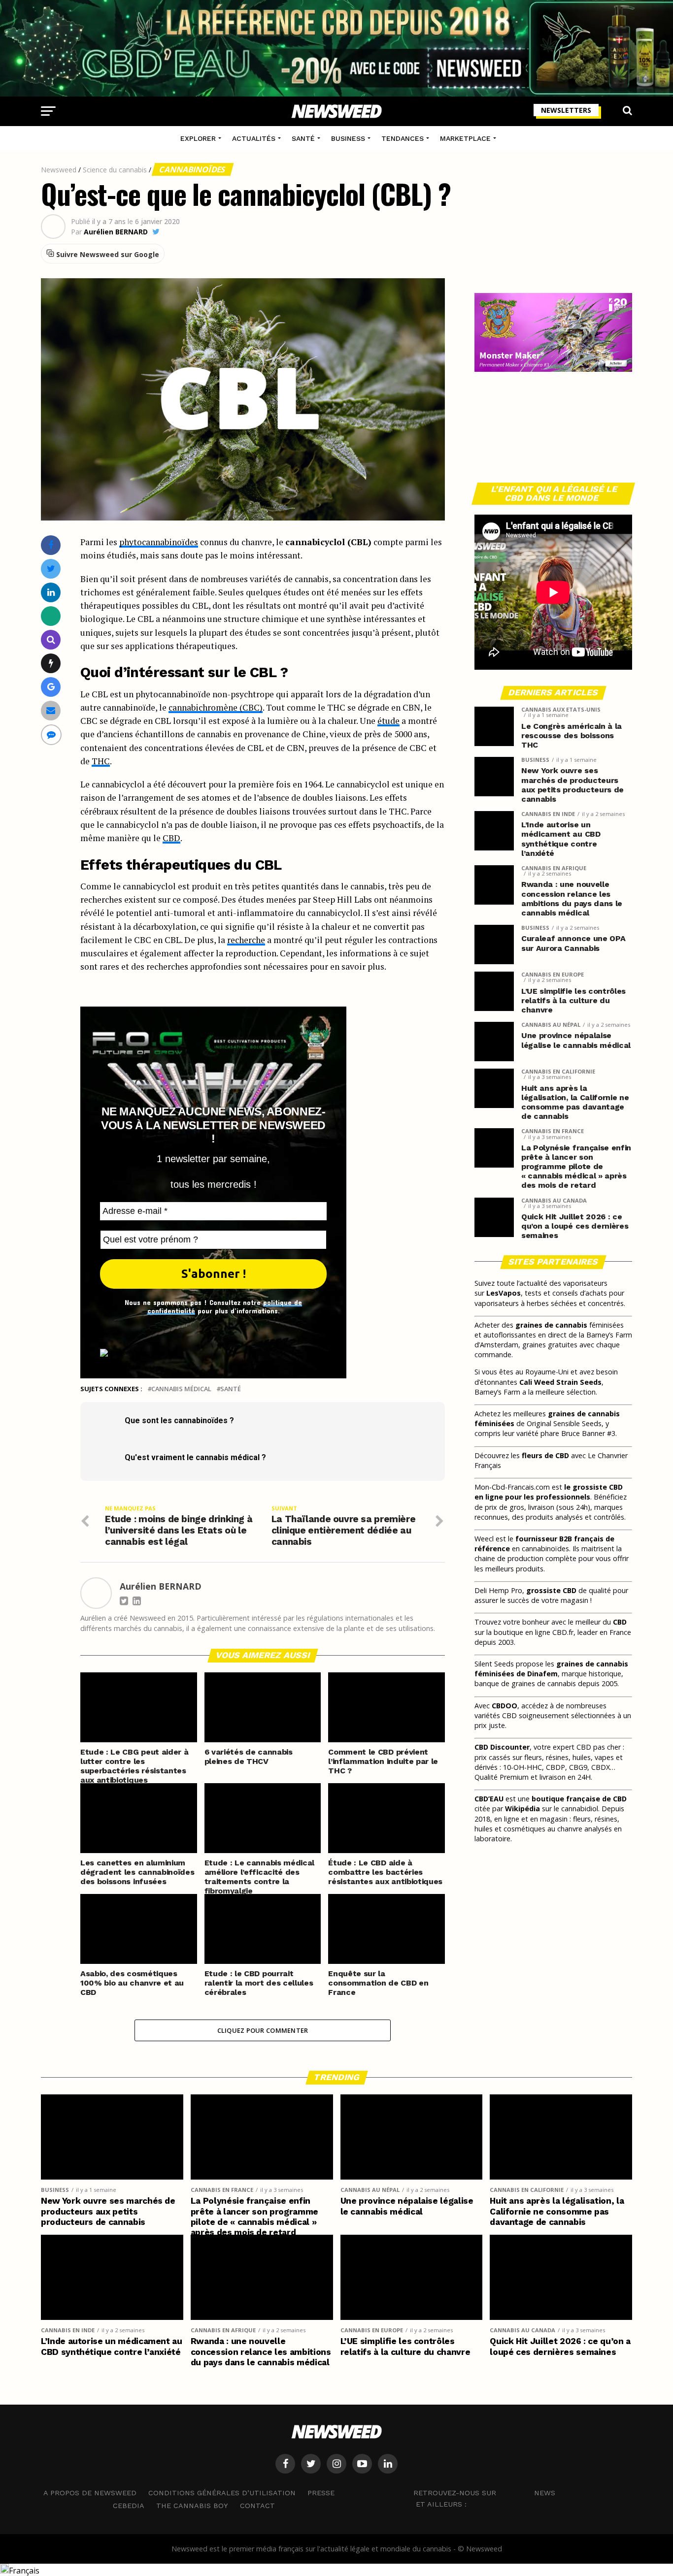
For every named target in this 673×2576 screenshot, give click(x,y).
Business (348, 138)
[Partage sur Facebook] (51, 545)
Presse (321, 2493)
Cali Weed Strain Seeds (560, 1382)
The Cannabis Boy (192, 2506)
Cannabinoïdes (193, 169)
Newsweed (59, 170)
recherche (246, 940)
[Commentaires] (51, 734)
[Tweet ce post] (51, 569)
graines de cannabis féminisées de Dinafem (551, 1669)
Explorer (198, 138)
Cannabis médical (181, 1389)
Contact (257, 2506)
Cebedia (129, 2506)
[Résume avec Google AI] (51, 687)
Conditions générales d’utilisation (222, 2493)
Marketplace (465, 138)
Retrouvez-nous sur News (484, 2493)
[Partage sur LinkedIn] (51, 592)
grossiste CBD (551, 1590)
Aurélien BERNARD (116, 232)
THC (101, 761)
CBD (171, 838)
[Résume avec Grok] (51, 663)
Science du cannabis (115, 170)
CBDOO (505, 1706)
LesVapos (504, 1293)
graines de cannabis (551, 1325)
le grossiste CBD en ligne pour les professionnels (549, 1492)
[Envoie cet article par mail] (51, 710)
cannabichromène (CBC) (216, 707)
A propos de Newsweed (90, 2493)
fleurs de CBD (545, 1455)
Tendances (403, 138)
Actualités (254, 138)
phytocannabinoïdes (159, 542)
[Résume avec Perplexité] (51, 639)
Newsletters (566, 110)
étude (388, 721)
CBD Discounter (502, 1747)
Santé (303, 138)
